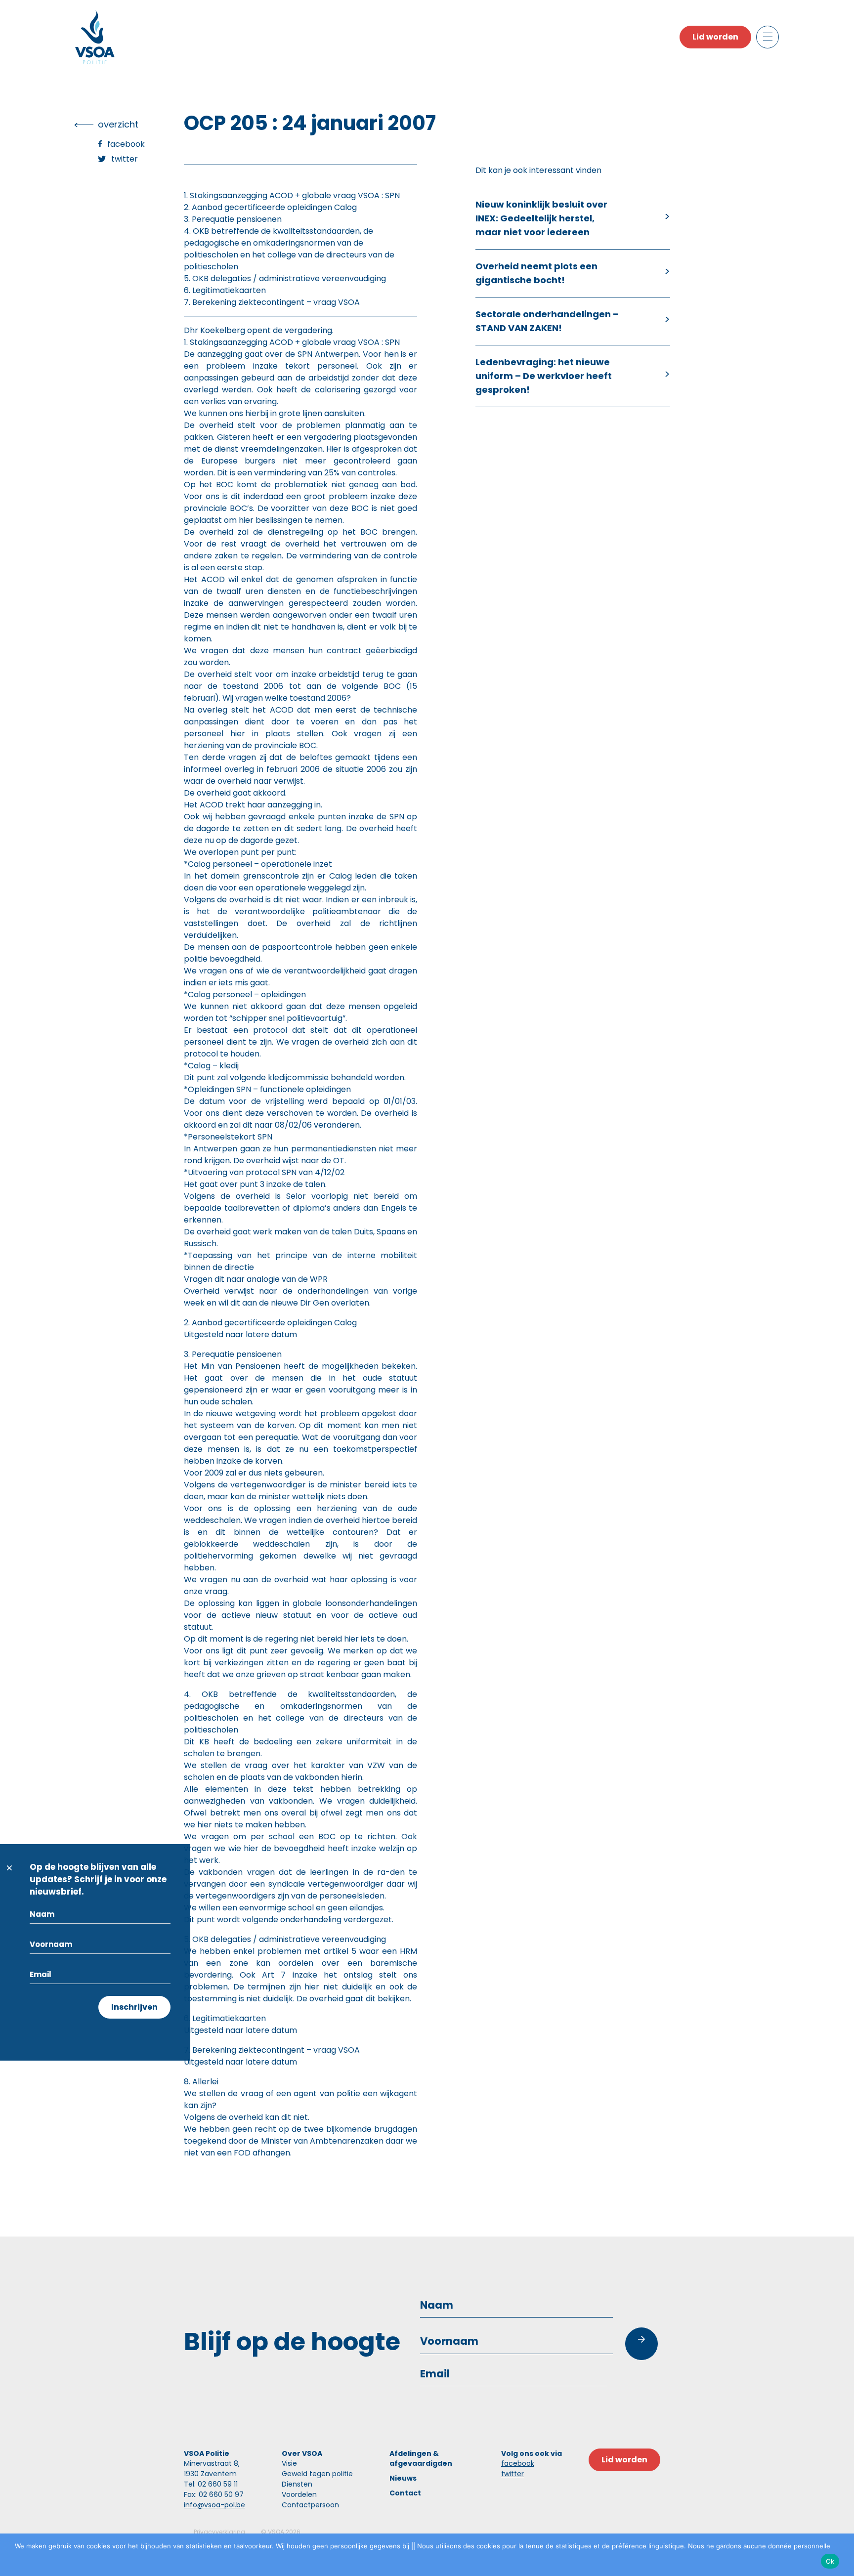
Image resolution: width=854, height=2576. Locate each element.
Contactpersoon (310, 2505)
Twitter (125, 159)
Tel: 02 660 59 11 (211, 2484)
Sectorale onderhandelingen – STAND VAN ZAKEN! (547, 321)
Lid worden (715, 37)
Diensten (297, 2484)
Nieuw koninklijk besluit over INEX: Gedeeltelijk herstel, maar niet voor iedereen (541, 218)
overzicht (118, 124)
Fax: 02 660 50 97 (214, 2494)
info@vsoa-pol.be (214, 2505)
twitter (512, 2474)
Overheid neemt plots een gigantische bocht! (536, 273)
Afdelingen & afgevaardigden (421, 2458)
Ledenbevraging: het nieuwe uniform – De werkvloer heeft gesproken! (544, 376)
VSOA (276, 2532)
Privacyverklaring (219, 2532)
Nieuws (403, 2478)
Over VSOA (302, 2453)
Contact (405, 2493)
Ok (830, 2561)
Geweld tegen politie (317, 2474)
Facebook (126, 144)
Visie (289, 2463)
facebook (518, 2463)
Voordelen (299, 2494)
